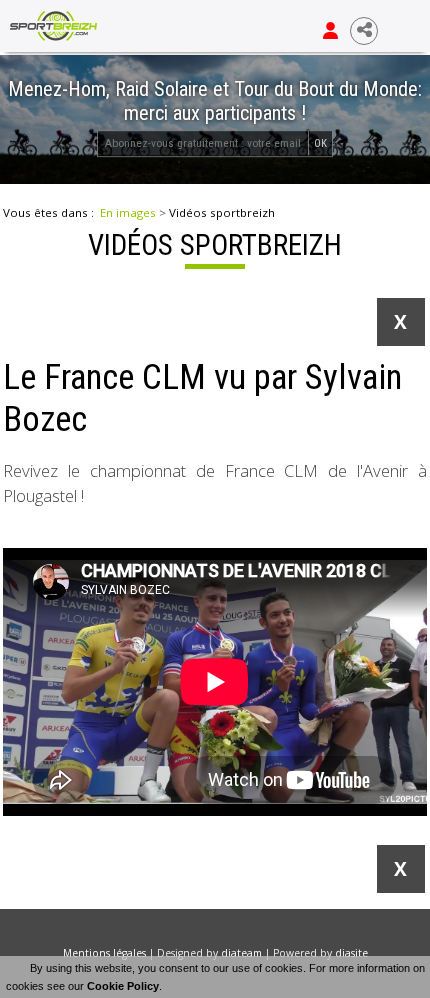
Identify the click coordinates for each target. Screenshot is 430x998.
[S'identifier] (330, 31)
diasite (351, 953)
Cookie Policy (123, 986)
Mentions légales (104, 953)
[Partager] (364, 31)
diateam (241, 953)
